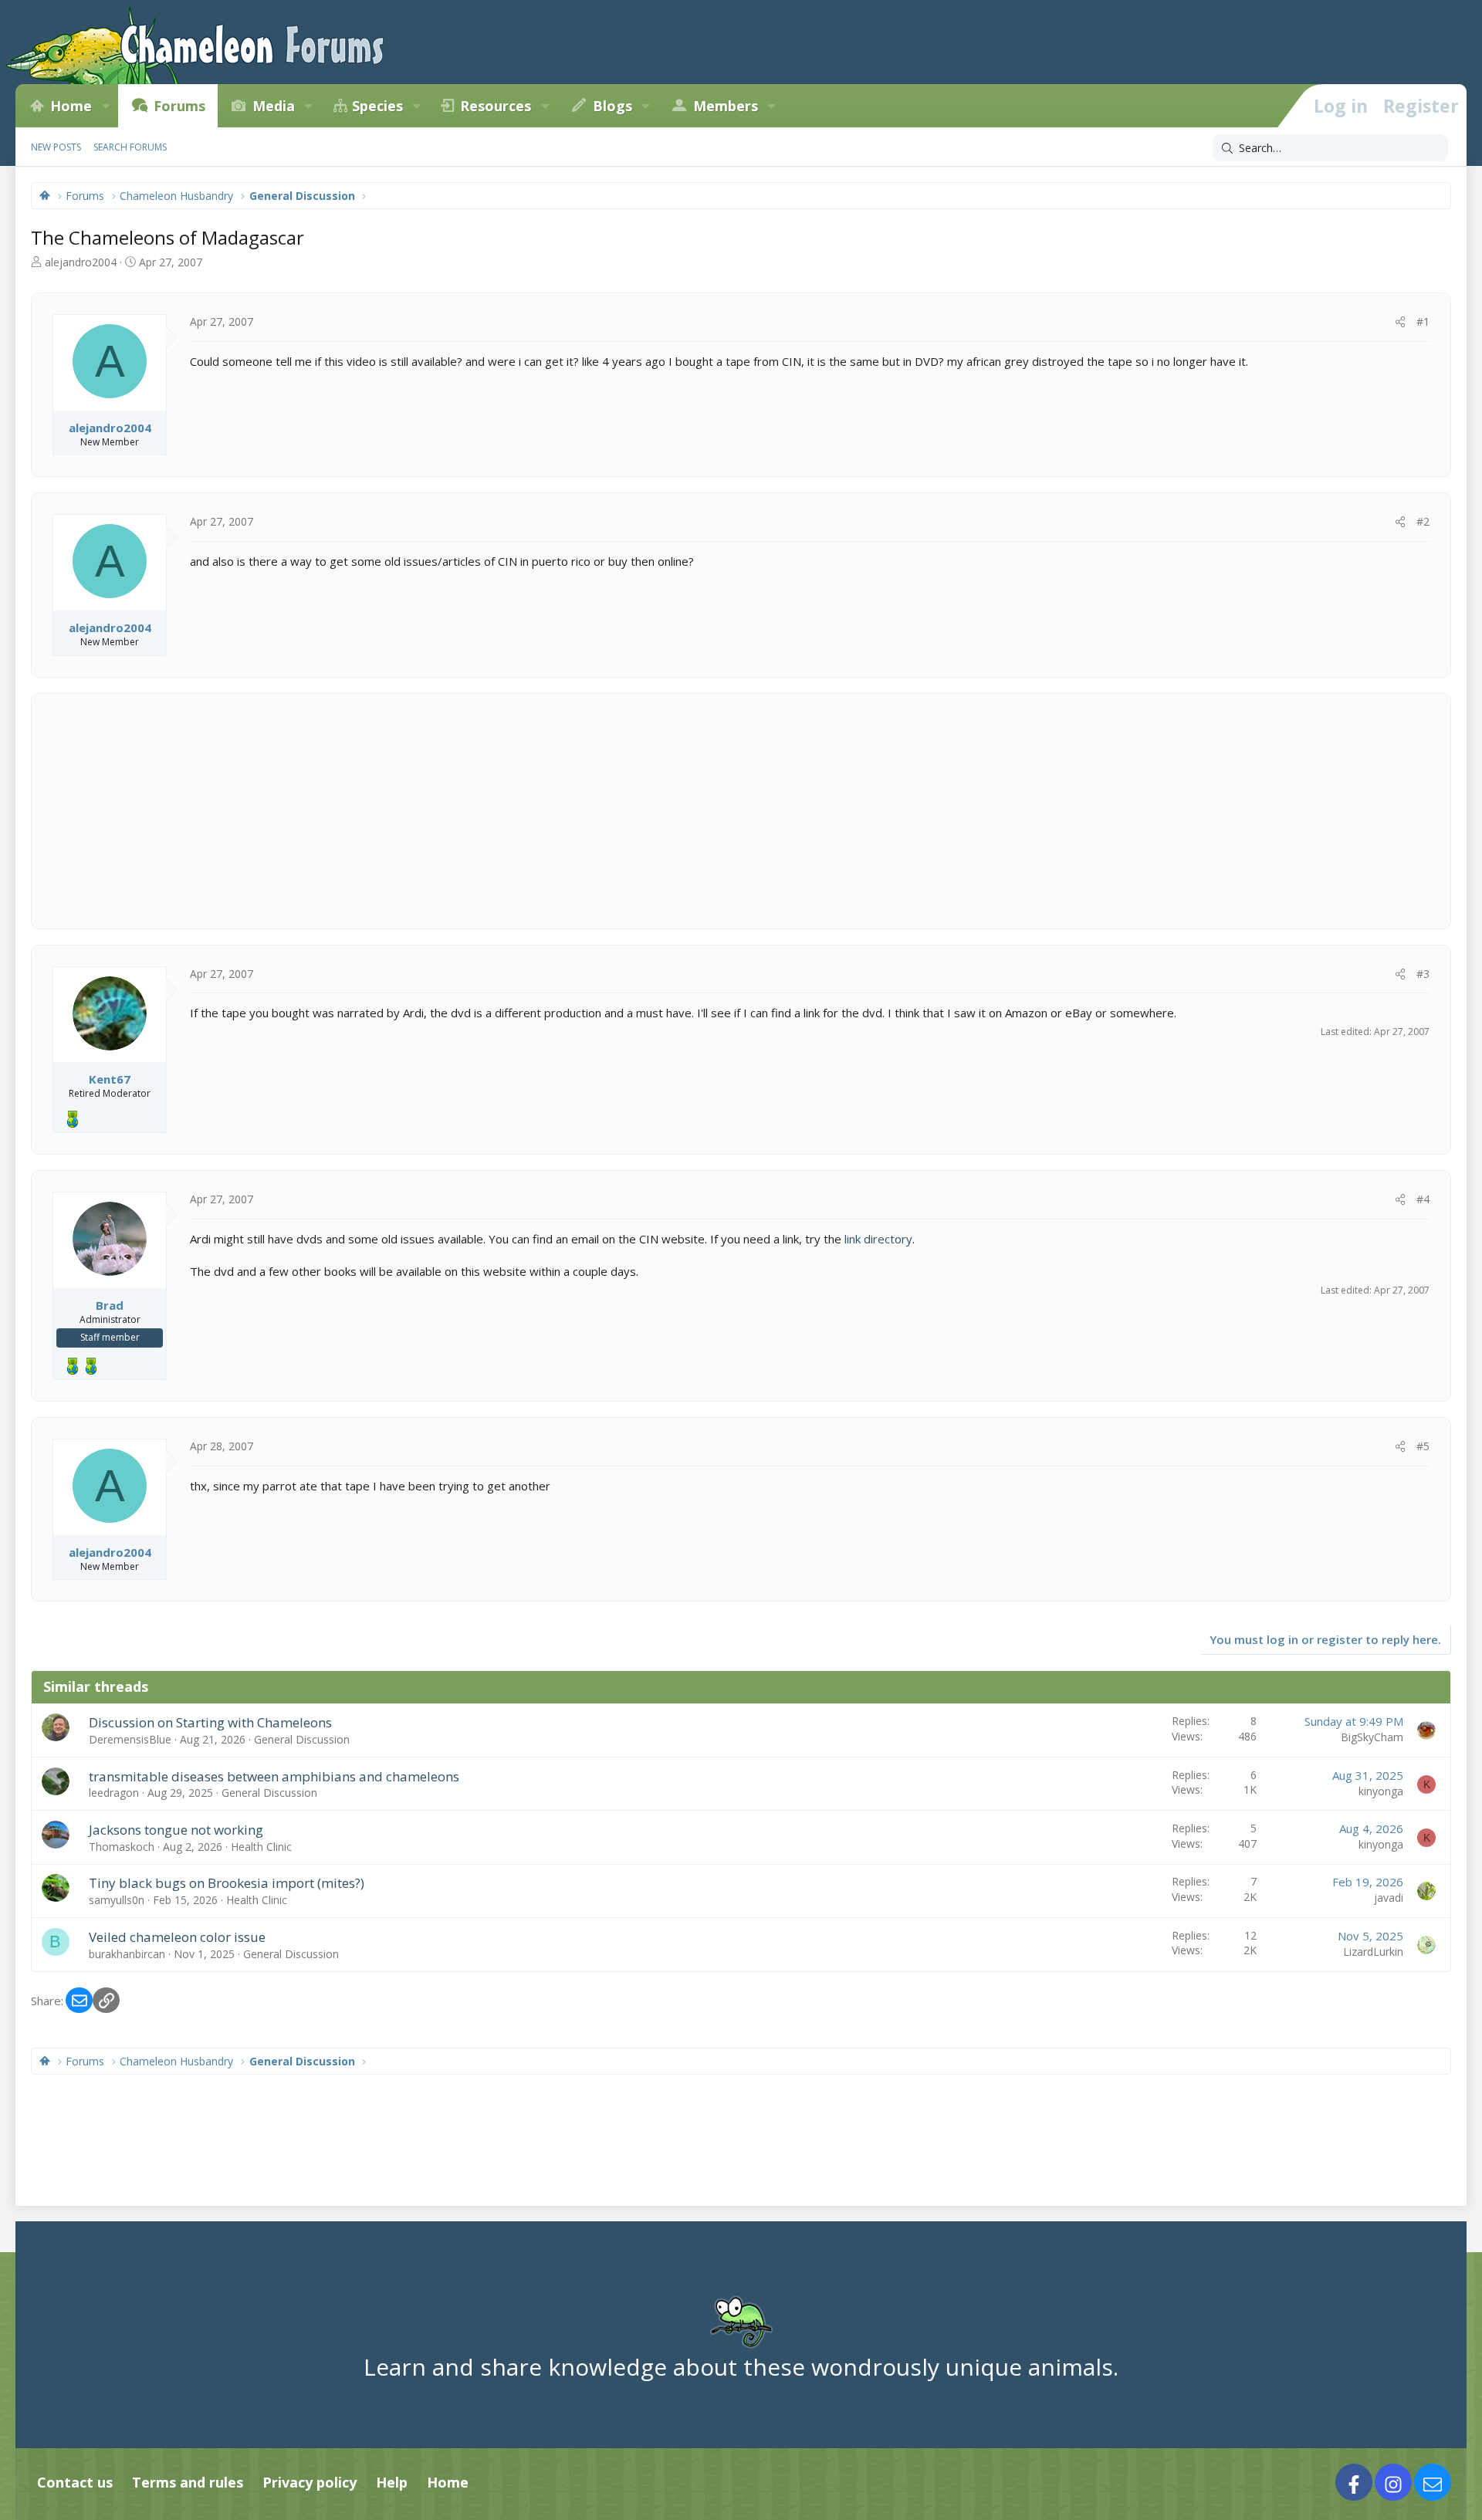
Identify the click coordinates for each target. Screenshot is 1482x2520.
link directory (878, 1239)
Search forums (130, 147)
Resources (496, 106)
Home (71, 106)
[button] (106, 106)
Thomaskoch (122, 1847)
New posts (56, 147)
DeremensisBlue (130, 1739)
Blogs (612, 106)
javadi (1389, 1898)
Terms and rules (188, 2482)
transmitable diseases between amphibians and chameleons (274, 1776)
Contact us (75, 2482)
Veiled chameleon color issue (177, 1937)
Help (392, 2482)
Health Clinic (261, 1847)
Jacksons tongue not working (176, 1830)
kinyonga (1381, 1791)
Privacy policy (310, 2482)
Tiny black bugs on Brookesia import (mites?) (227, 1883)
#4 (1423, 1199)
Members (726, 106)
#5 (1423, 1446)
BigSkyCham (1372, 1737)
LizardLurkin (1373, 1952)
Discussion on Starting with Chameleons (210, 1722)
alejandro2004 (81, 262)
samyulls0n (117, 1900)
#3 (1423, 974)
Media (274, 106)
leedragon (114, 1793)
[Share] (1400, 322)
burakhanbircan (127, 1954)
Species (377, 106)
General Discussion (302, 1739)
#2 (1423, 521)
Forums (179, 106)
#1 (1423, 321)
